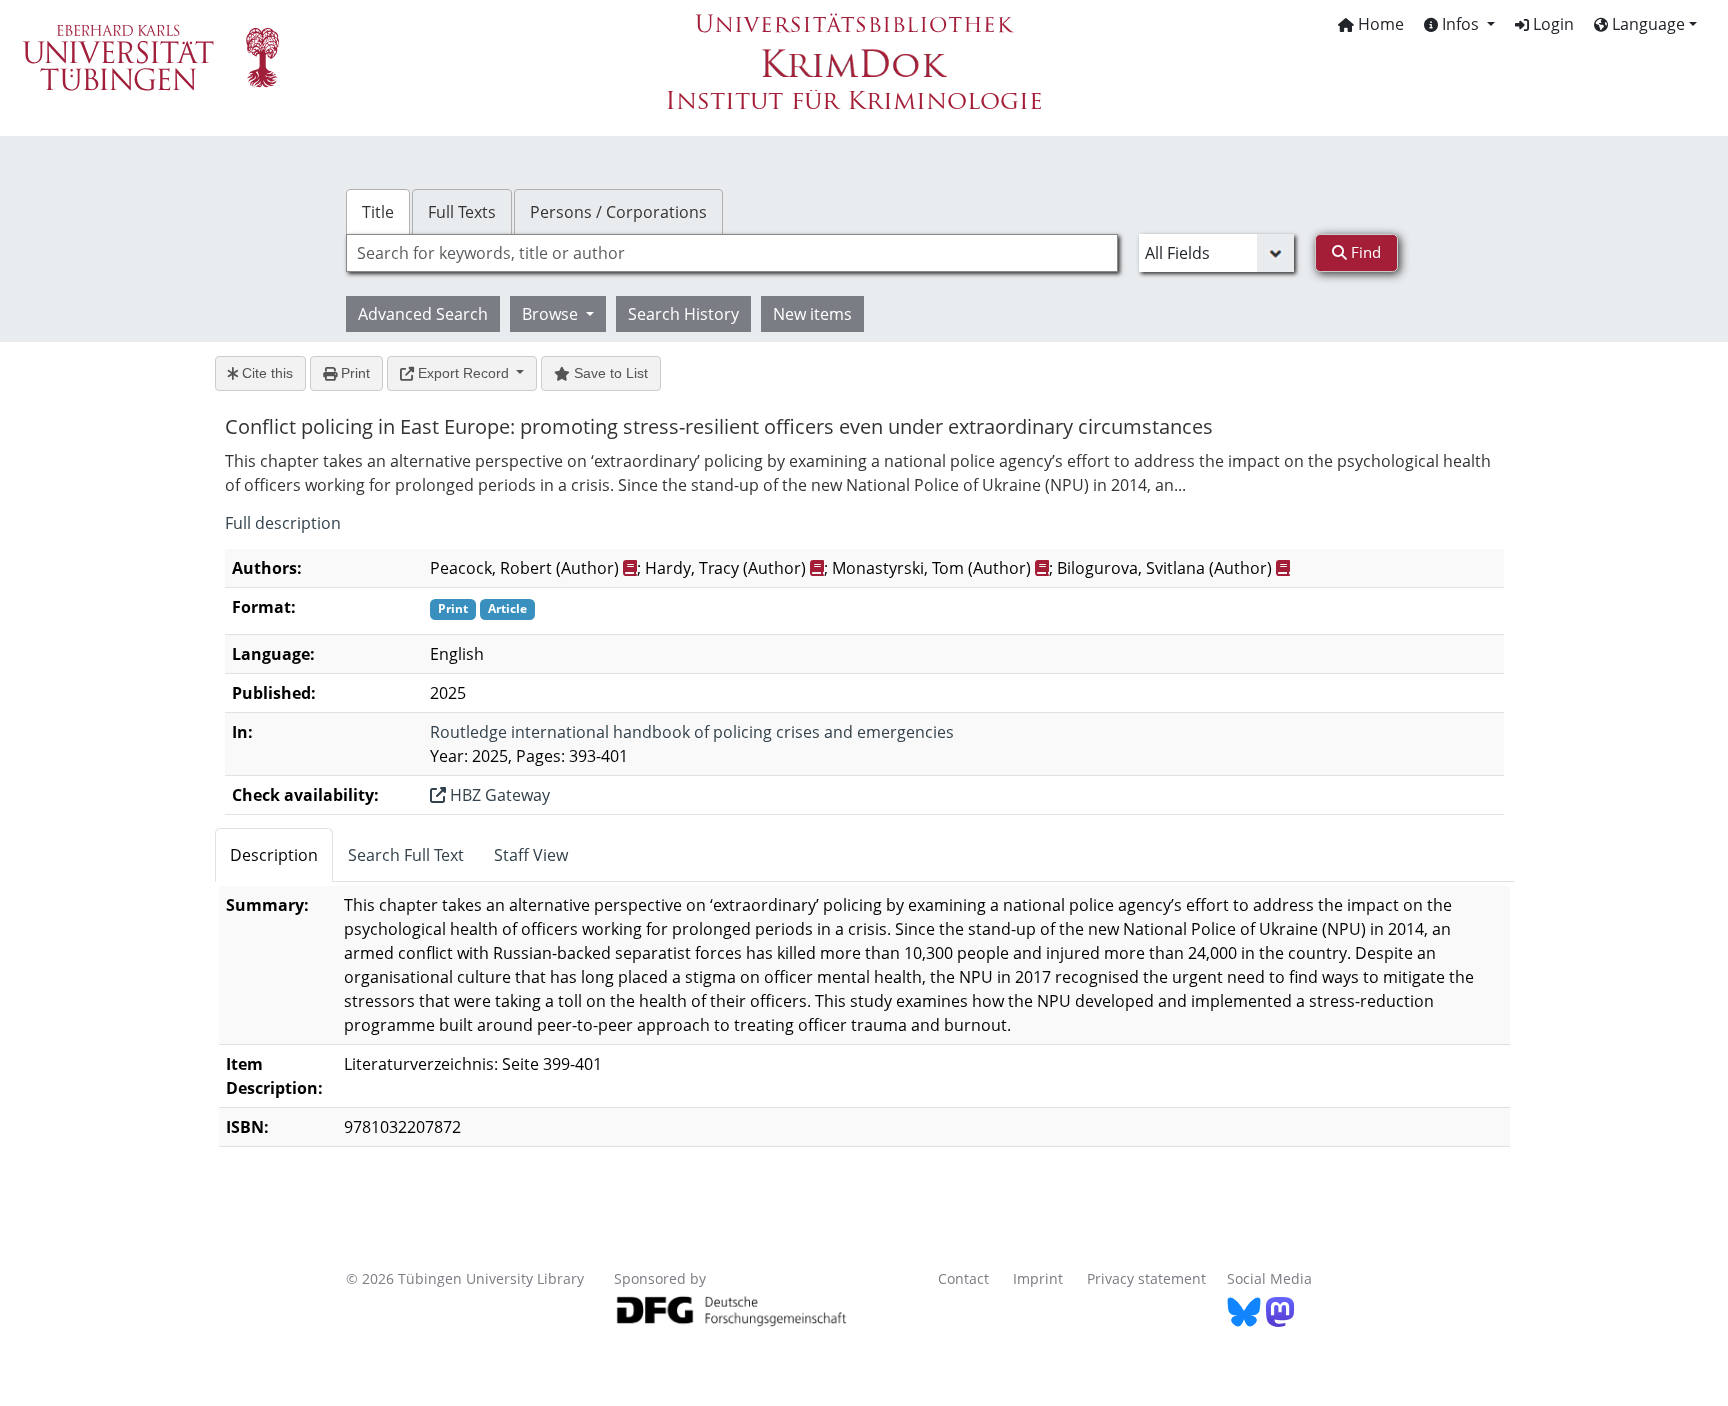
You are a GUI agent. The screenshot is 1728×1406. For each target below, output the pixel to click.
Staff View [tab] (531, 855)
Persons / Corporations (618, 212)
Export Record (463, 373)
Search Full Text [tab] (406, 855)
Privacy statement (1146, 1278)
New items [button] (812, 314)
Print (353, 373)
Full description (283, 523)
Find (1364, 252)
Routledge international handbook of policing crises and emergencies (692, 732)
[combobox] (732, 253)
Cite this (265, 373)
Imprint (1038, 1278)
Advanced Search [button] (423, 314)
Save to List (609, 373)
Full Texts (462, 212)
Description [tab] (274, 855)
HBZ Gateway (498, 795)
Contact (963, 1278)
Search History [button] (683, 314)
